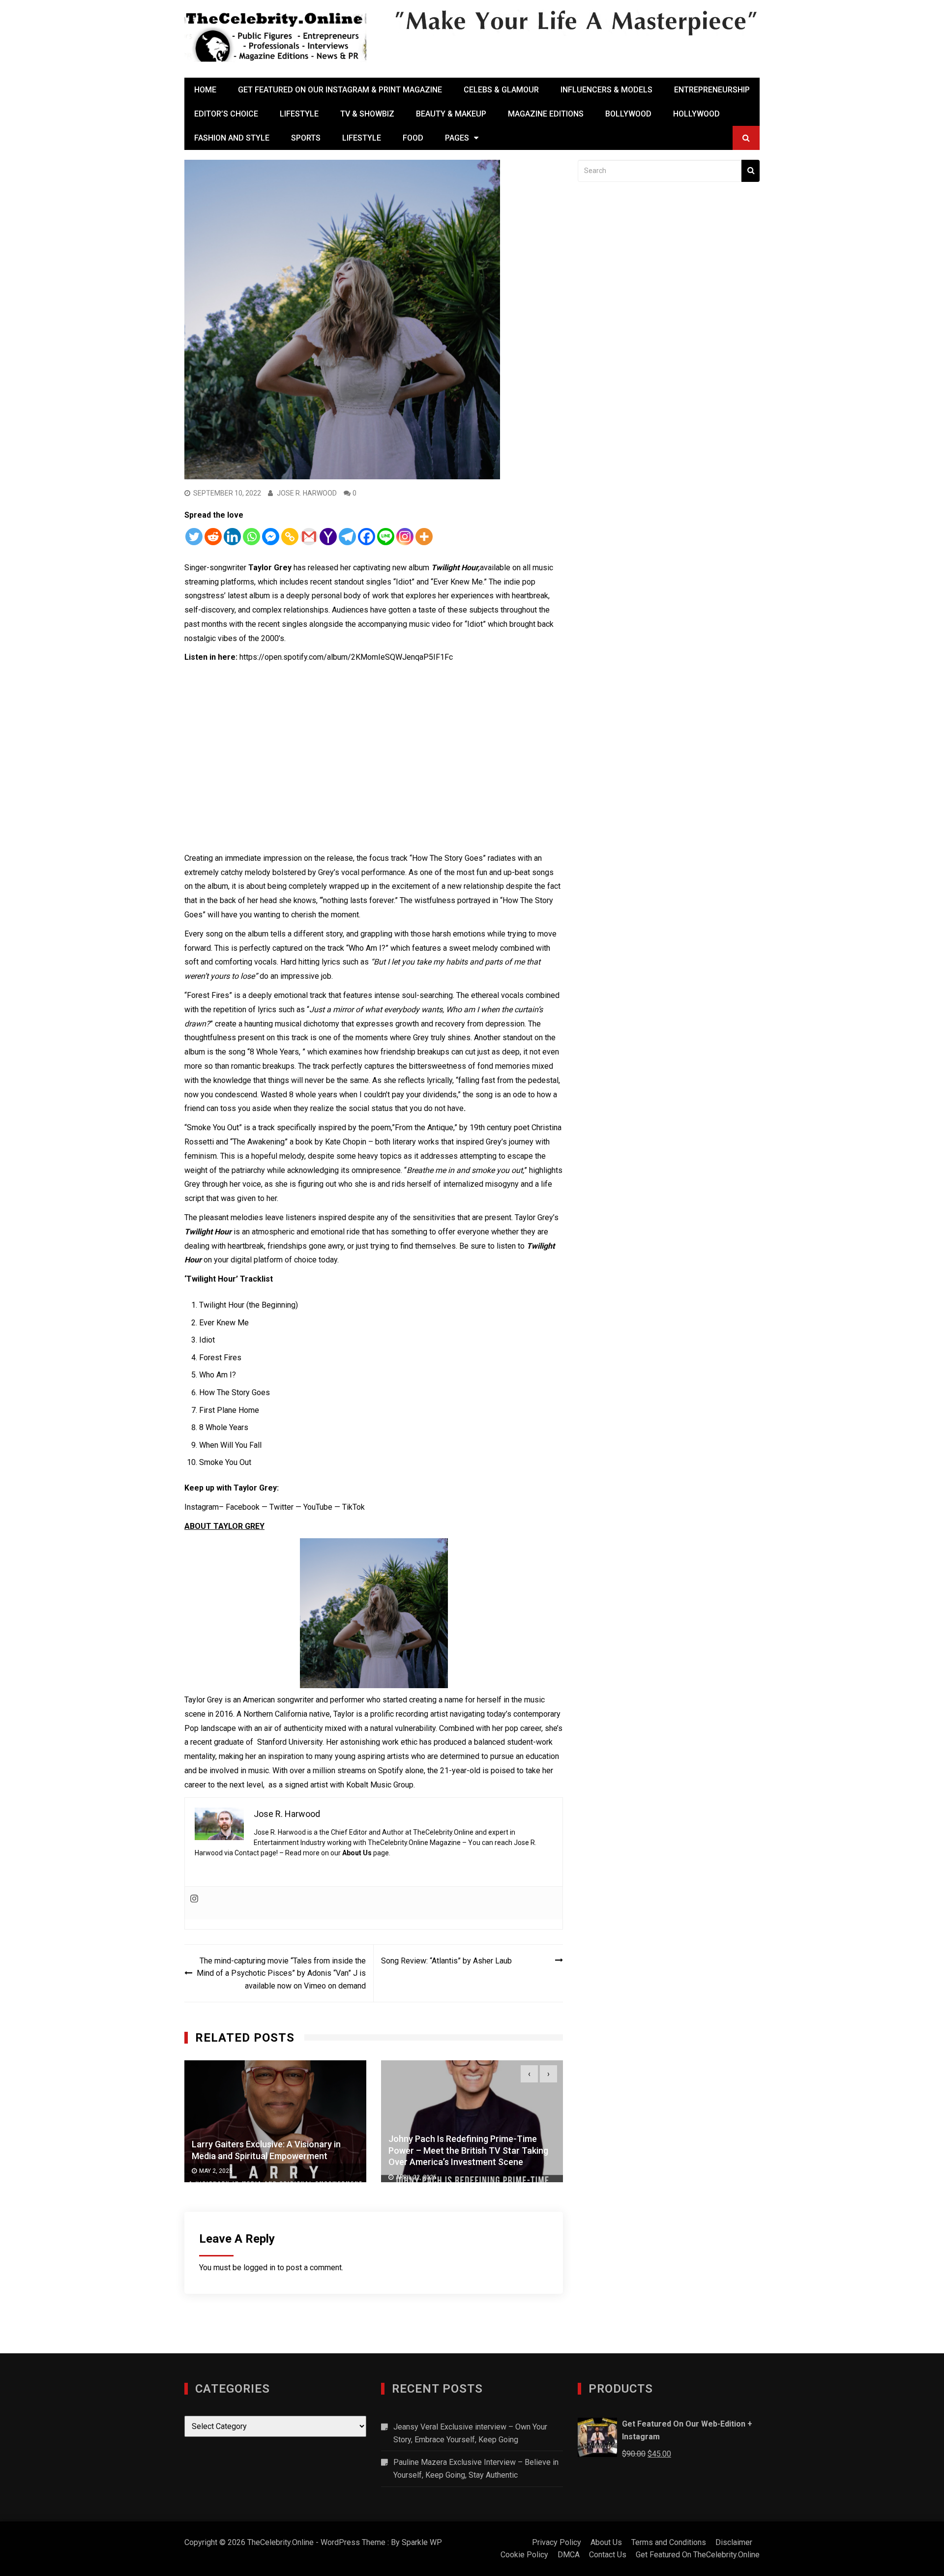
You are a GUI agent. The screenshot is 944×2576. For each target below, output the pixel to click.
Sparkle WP (422, 2542)
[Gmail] (309, 537)
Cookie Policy (524, 2555)
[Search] (751, 171)
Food (413, 138)
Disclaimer (734, 2542)
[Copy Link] (290, 537)
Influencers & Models (606, 90)
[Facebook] (367, 537)
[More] (424, 537)
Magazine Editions (546, 114)
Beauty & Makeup (451, 114)
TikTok (354, 1507)
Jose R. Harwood (307, 493)
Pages (457, 138)
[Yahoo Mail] (328, 537)
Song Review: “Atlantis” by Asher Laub (446, 1961)
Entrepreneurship (712, 90)
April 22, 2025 (220, 2177)
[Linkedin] (232, 537)
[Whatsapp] (251, 537)
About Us (357, 1853)
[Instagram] (405, 537)
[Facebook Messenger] (271, 537)
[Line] (386, 537)
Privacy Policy (557, 2542)
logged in (259, 2268)
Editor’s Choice (226, 114)
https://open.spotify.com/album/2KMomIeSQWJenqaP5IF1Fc (346, 657)
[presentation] (529, 2074)
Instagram (202, 1507)
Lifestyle (299, 114)
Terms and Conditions (669, 2542)
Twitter (281, 1507)
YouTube (318, 1507)
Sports (306, 138)
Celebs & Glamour (501, 90)
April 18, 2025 (416, 2171)
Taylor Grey (204, 1700)
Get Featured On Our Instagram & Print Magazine (340, 90)
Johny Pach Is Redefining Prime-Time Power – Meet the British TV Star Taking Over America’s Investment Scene (272, 2150)
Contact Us (608, 2555)
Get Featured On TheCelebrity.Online (698, 2555)
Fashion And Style (232, 138)
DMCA (569, 2555)
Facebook (243, 1507)
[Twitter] (194, 537)
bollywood (628, 114)
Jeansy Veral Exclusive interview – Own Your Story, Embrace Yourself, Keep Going (470, 2433)
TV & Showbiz (367, 114)
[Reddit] (213, 537)
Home (205, 90)
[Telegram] (347, 537)
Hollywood (696, 114)
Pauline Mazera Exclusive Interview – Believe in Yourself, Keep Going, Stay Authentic (476, 2469)
